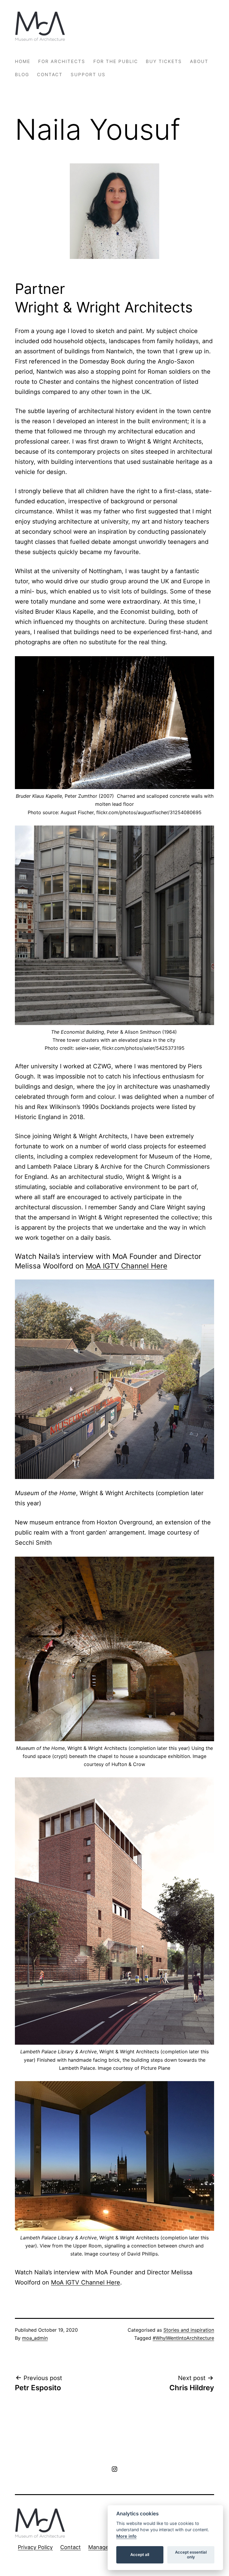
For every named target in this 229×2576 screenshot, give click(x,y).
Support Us (88, 75)
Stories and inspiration (189, 2330)
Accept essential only (191, 2554)
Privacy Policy (35, 2547)
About (199, 61)
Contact (50, 75)
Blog (22, 75)
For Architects (62, 61)
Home (23, 61)
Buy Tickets (164, 61)
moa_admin (35, 2338)
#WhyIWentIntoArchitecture (183, 2338)
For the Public (116, 61)
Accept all (140, 2554)
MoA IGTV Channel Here (127, 1266)
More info (126, 2536)
